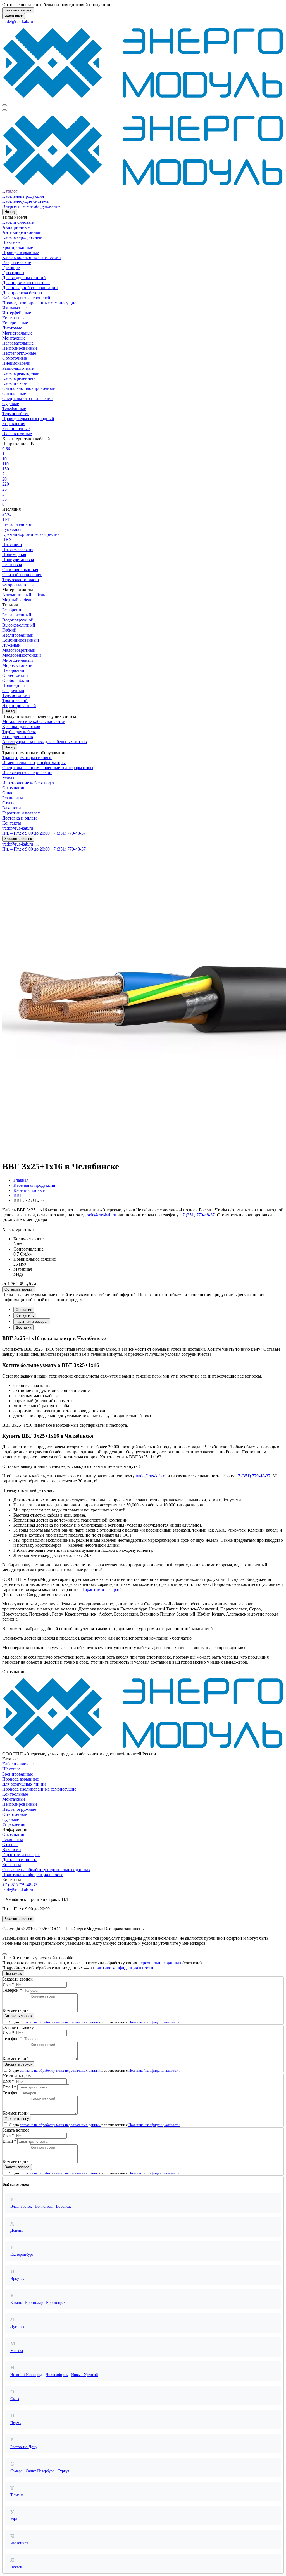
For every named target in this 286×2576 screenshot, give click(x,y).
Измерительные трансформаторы (34, 763)
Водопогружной (18, 620)
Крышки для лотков (21, 727)
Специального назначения (27, 398)
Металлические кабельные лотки (34, 721)
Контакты (12, 823)
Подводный (14, 685)
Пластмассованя (18, 549)
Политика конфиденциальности (33, 1875)
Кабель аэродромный (22, 237)
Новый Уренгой (85, 2375)
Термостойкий (16, 695)
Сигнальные (14, 393)
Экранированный (19, 706)
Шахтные (11, 242)
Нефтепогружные (19, 353)
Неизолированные (20, 348)
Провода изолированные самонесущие (39, 303)
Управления (14, 424)
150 (6, 469)
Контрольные (15, 323)
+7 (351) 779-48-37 (197, 1215)
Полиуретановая (18, 560)
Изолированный (18, 635)
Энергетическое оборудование (31, 206)
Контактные (14, 318)
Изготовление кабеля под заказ (32, 783)
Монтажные (14, 338)
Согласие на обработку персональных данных (46, 1870)
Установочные (16, 429)
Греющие (11, 268)
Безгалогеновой (17, 524)
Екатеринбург (22, 2254)
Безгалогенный (17, 615)
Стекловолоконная (20, 570)
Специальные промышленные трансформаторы (48, 768)
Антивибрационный (22, 232)
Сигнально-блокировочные (28, 388)
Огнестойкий (15, 675)
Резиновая (12, 565)
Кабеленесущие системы (26, 201)
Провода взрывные (21, 252)
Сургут (63, 2471)
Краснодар (34, 2303)
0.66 (6, 449)
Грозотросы (13, 273)
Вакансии (12, 808)
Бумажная (12, 529)
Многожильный (18, 660)
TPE (6, 519)
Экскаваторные (17, 434)
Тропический (15, 700)
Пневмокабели (16, 363)
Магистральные (17, 333)
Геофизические (17, 262)
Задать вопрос (17, 2167)
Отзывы (10, 803)
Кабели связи (15, 383)
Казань (16, 2303)
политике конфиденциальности (123, 1968)
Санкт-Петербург (40, 2471)
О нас (8, 793)
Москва (17, 2351)
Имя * (8, 1984)
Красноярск (56, 2303)
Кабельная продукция (23, 196)
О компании (14, 788)
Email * (9, 2087)
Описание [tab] (24, 1310)
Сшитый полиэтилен (22, 575)
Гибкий (9, 630)
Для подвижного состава (26, 283)
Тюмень (17, 2495)
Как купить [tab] (25, 1316)
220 (6, 484)
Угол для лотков (18, 737)
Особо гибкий (16, 680)
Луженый (11, 645)
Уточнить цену (17, 2119)
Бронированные (18, 247)
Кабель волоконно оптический (32, 257)
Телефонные (14, 408)
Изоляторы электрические (27, 773)
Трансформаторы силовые (27, 758)
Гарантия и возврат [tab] (32, 1321)
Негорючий (13, 670)
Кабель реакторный (21, 373)
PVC (7, 514)
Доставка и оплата (20, 818)
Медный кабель (17, 600)
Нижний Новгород (26, 2375)
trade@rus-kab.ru (18, 21)
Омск (15, 2399)
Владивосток (21, 2206)
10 (4, 459)
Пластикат (12, 544)
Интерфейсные (17, 313)
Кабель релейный (19, 378)
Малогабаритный (19, 650)
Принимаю (13, 1973)
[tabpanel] (143, 1402)
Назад (10, 212)
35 (4, 499)
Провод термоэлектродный (28, 419)
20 (4, 479)
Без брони (12, 610)
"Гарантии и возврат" (101, 1589)
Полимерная (14, 554)
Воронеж (63, 2206)
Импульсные (14, 308)
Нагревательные (18, 343)
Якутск (16, 2567)
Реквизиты (13, 798)
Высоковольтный (19, 625)
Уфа (14, 2519)
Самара (16, 2471)
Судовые (11, 403)
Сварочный (13, 690)
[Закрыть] (4, 1954)
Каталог (10, 191)
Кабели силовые (18, 222)
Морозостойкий (17, 665)
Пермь (16, 2423)
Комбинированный (21, 640)
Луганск (17, 2327)
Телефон (11, 2093)
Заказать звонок (18, 10)
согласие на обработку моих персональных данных (60, 2022)
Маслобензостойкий (22, 655)
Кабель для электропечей (26, 298)
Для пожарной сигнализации (30, 288)
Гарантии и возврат (21, 813)
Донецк (17, 2230)
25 (4, 489)
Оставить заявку (19, 1289)
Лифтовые (12, 328)
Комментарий (16, 2010)
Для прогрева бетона (22, 293)
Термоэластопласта (21, 580)
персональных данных (160, 1963)
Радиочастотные (18, 368)
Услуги (9, 778)
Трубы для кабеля (19, 732)
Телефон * (12, 1990)
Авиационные (16, 227)
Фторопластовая (18, 585)
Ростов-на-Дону (24, 2447)
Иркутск (17, 2279)
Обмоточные (15, 358)
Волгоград (44, 2206)
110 (5, 464)
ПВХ (7, 539)
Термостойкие (16, 414)
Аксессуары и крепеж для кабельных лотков (45, 742)
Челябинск (14, 16)
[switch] (5, 2022)
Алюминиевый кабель (24, 595)
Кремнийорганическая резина (31, 534)
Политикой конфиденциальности (154, 2022)
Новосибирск (57, 2375)
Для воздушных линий (24, 278)
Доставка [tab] (23, 1327)
